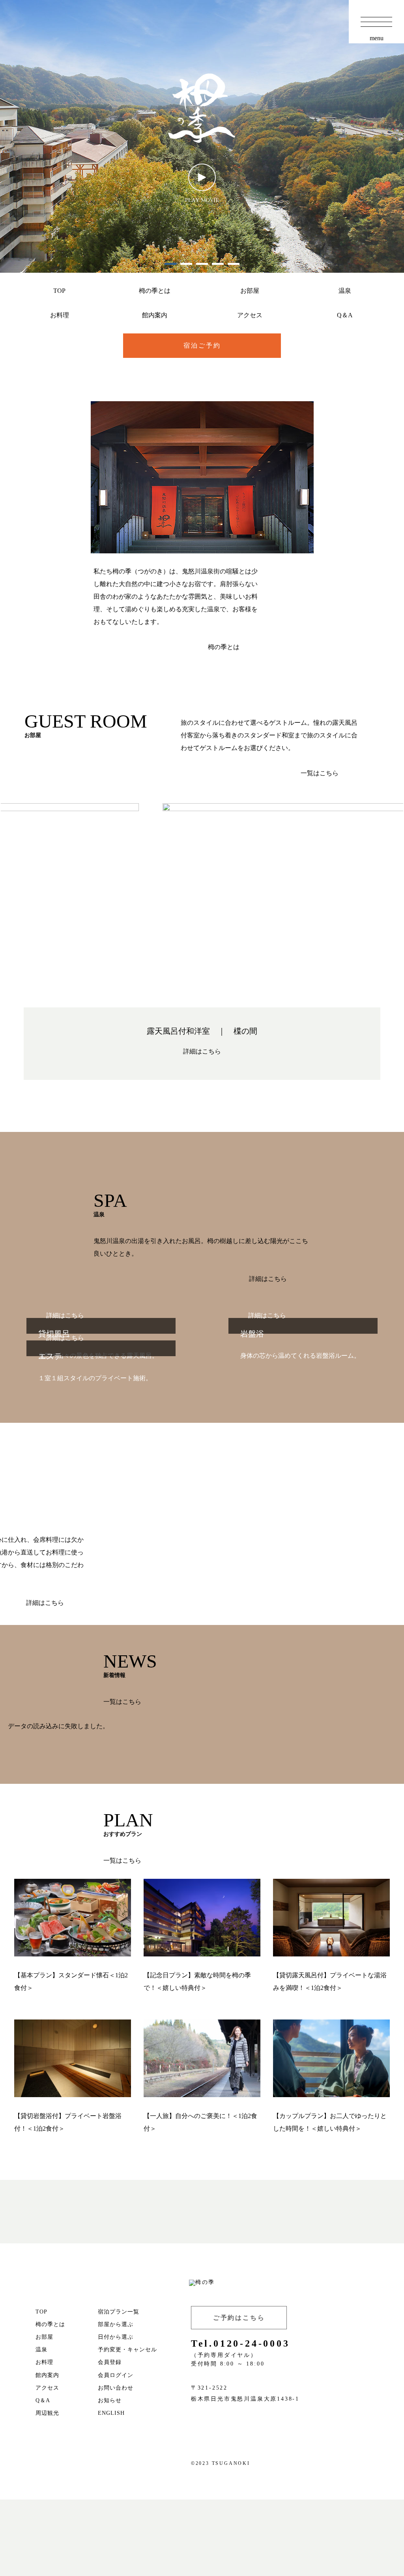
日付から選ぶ (116, 2337)
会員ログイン (116, 2375)
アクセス (250, 315)
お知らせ (110, 2400)
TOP (59, 291)
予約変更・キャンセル (127, 2350)
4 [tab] (218, 264)
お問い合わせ (116, 2388)
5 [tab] (234, 264)
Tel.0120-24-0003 (240, 2343)
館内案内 (155, 315)
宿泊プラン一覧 (119, 2312)
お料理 (60, 315)
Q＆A (345, 315)
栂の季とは (155, 291)
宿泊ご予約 (202, 345)
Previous (8, 905)
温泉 (345, 291)
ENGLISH (111, 2413)
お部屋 (250, 291)
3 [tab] (202, 264)
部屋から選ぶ (116, 2324)
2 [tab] (186, 264)
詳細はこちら (202, 1051)
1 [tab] (170, 264)
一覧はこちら (320, 773)
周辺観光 (47, 2413)
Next (396, 905)
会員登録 (110, 2362)
